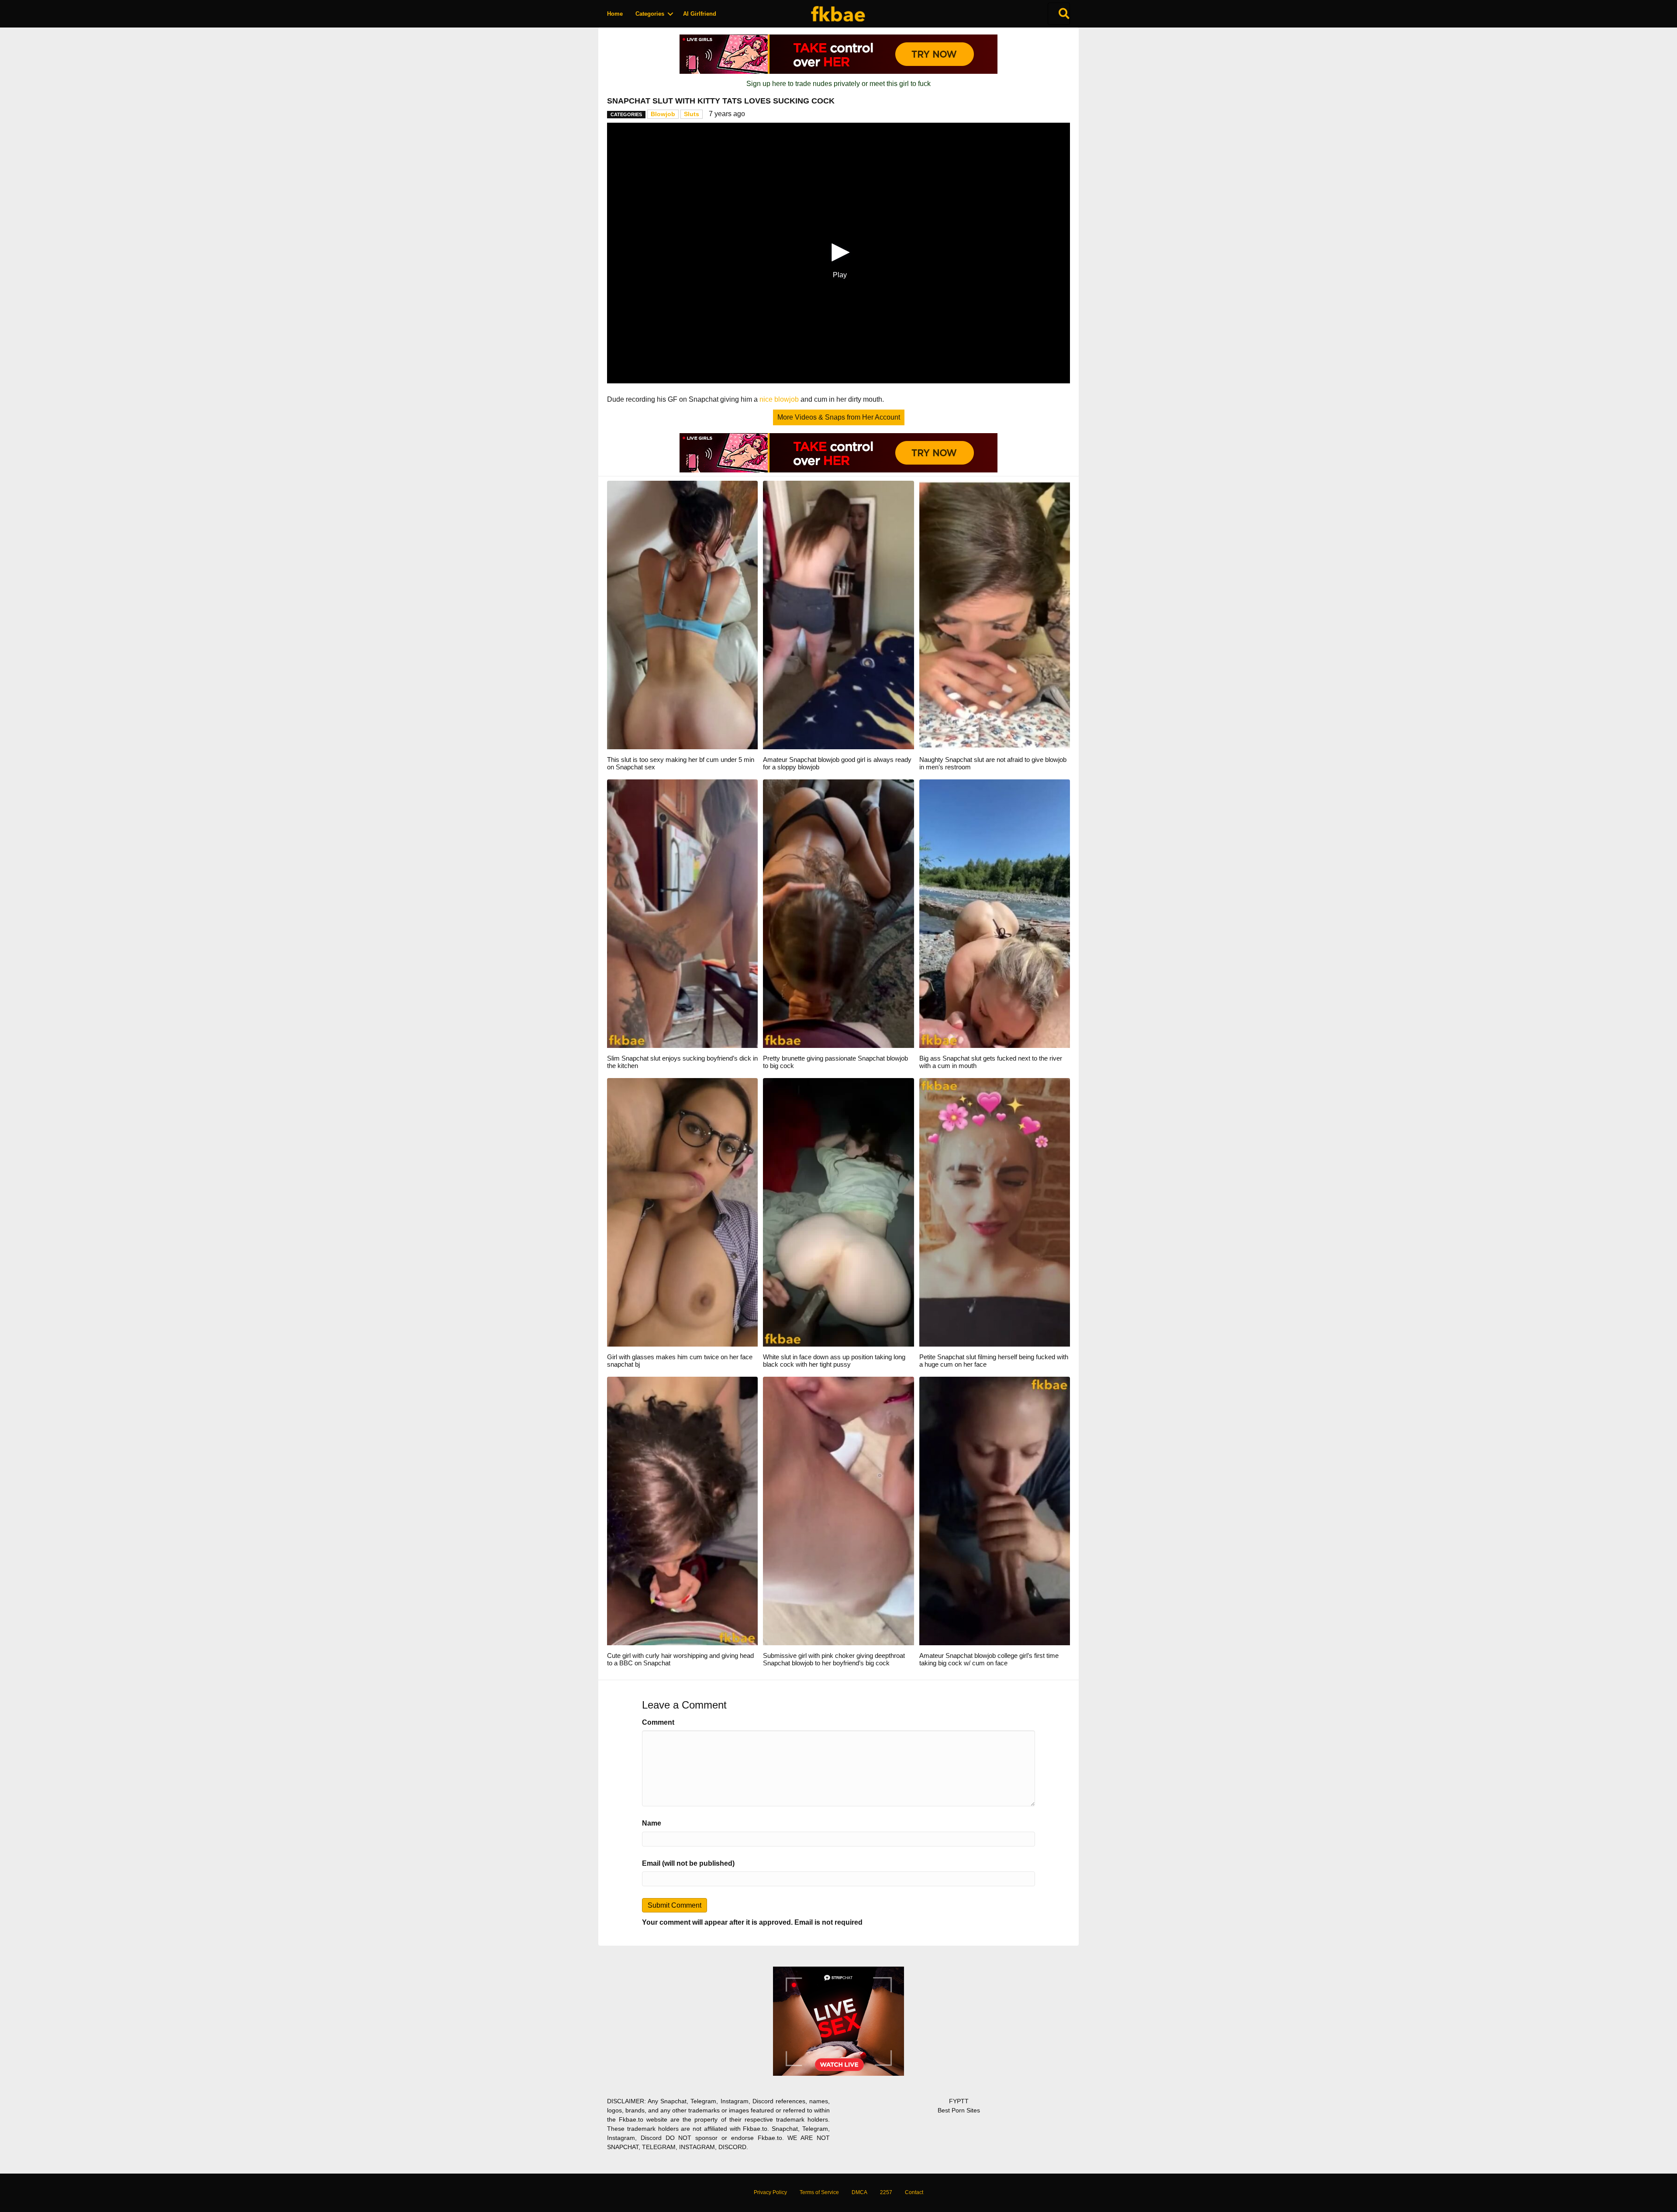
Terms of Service (819, 2192)
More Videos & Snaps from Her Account (839, 417)
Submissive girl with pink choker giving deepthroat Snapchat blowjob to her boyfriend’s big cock (834, 1659)
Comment (658, 1722)
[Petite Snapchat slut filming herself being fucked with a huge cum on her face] (995, 1212)
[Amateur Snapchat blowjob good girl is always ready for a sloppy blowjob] (838, 615)
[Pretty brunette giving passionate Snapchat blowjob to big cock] (838, 913)
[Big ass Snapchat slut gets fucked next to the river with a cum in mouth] (995, 913)
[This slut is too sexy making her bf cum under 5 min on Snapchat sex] (682, 615)
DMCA (859, 2192)
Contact (914, 2192)
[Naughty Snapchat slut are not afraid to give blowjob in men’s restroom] (995, 615)
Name (652, 1823)
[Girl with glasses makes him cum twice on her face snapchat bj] (682, 1212)
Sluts (692, 114)
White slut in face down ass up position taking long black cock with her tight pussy (834, 1361)
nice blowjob (779, 399)
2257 (886, 2192)
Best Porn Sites (959, 2110)
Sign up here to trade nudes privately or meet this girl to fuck (838, 84)
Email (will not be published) (688, 1863)
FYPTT (959, 2101)
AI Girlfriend (700, 14)
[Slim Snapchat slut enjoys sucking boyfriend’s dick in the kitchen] (682, 913)
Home (615, 14)
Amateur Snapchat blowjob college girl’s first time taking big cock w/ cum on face (989, 1659)
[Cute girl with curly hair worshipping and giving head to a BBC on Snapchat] (682, 1511)
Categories (650, 14)
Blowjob (663, 114)
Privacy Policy (770, 2192)
